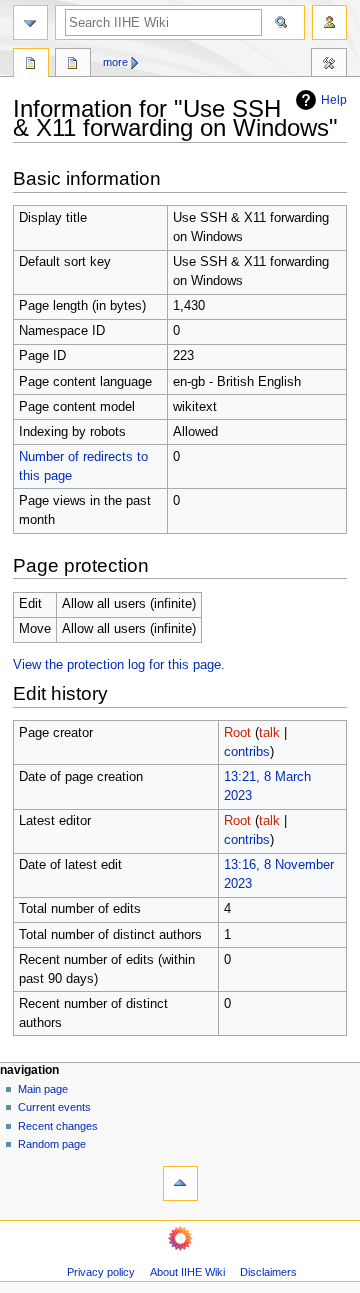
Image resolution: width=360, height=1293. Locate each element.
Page (31, 65)
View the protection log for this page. (119, 665)
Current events (54, 1107)
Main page (43, 1089)
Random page (52, 1144)
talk (269, 733)
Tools (329, 65)
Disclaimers (268, 1272)
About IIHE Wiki (187, 1272)
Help (334, 100)
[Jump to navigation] (30, 22)
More (115, 62)
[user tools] (329, 22)
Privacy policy (101, 1272)
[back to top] (180, 1183)
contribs (247, 752)
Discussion (73, 65)
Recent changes (58, 1126)
